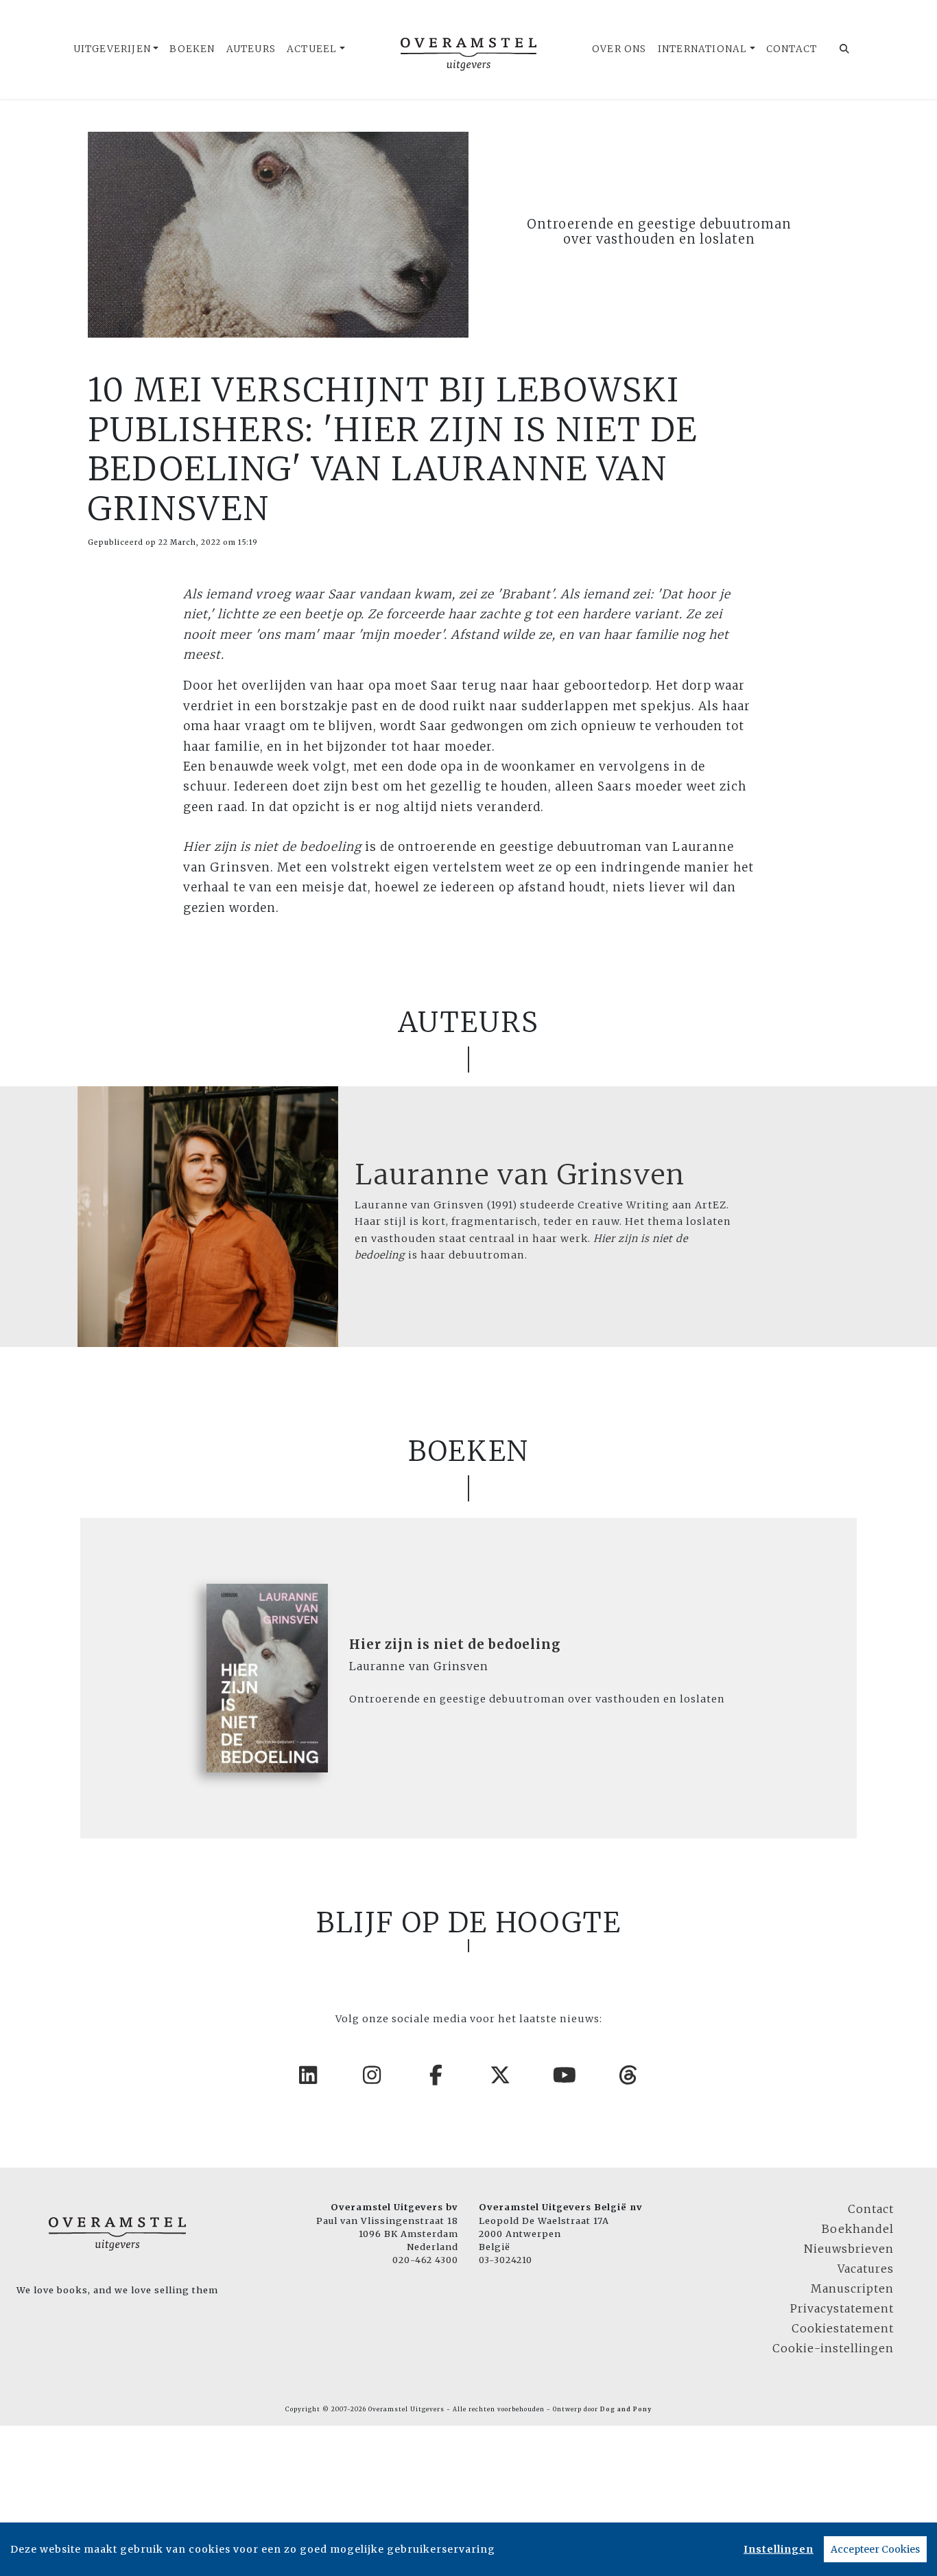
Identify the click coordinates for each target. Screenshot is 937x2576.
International (703, 49)
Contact (792, 49)
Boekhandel (858, 2229)
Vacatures (866, 2269)
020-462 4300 (425, 2260)
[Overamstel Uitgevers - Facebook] (437, 2075)
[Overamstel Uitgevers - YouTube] (565, 2075)
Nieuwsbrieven (849, 2249)
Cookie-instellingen (833, 2348)
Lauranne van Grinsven (520, 1175)
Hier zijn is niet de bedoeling (455, 1644)
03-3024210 (506, 2260)
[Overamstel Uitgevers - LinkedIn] (309, 2075)
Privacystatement (842, 2308)
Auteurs (251, 49)
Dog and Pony (626, 2409)
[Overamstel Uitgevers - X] (501, 2075)
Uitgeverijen (112, 49)
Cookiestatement (843, 2328)
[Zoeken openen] (845, 49)
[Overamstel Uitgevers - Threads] (629, 2075)
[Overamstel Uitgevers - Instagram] (372, 2075)
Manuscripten (852, 2288)
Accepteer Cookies (875, 2549)
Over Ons (619, 49)
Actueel (312, 49)
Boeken (192, 49)
